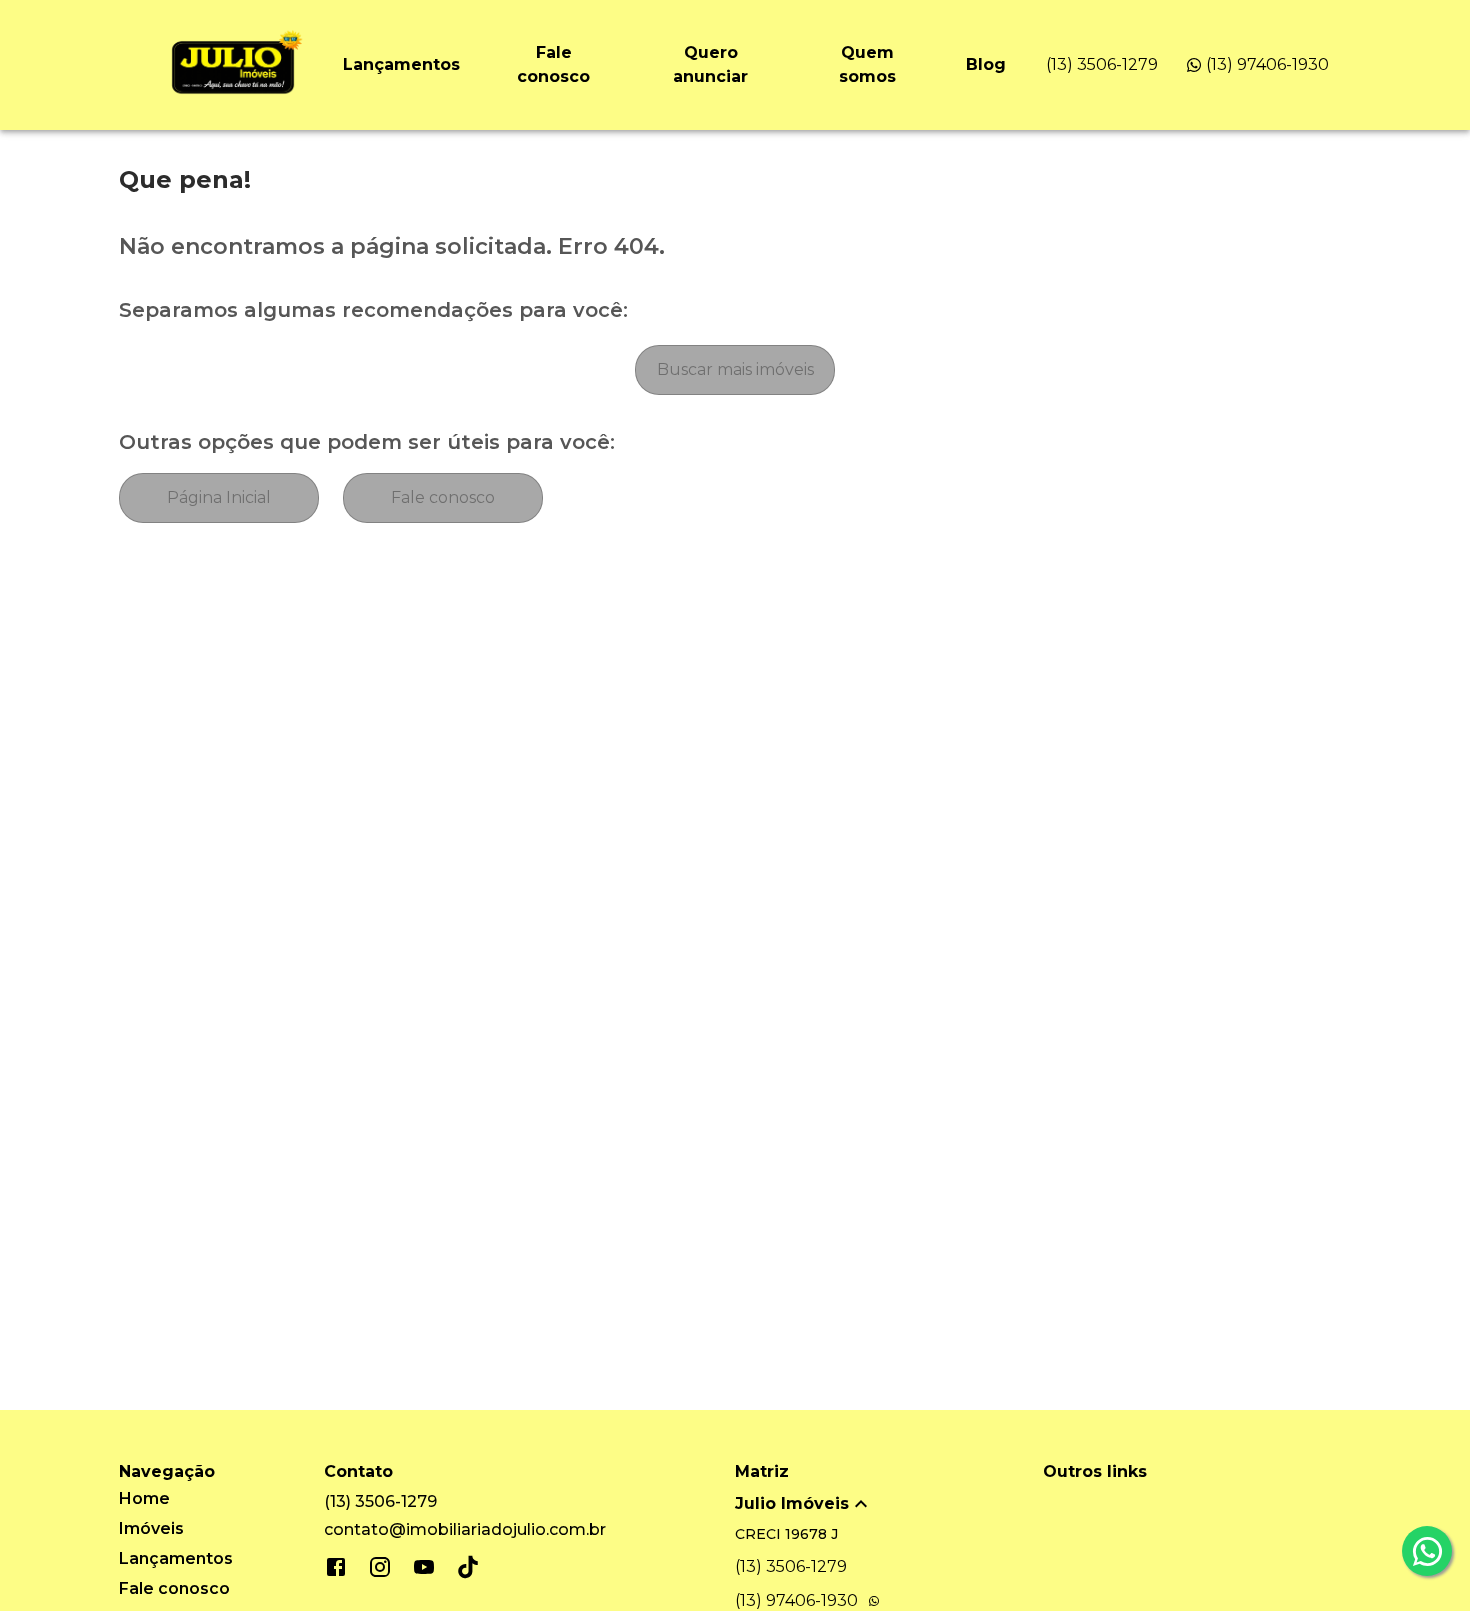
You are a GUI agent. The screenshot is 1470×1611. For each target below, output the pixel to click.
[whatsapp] (1427, 1551)
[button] (889, 1504)
